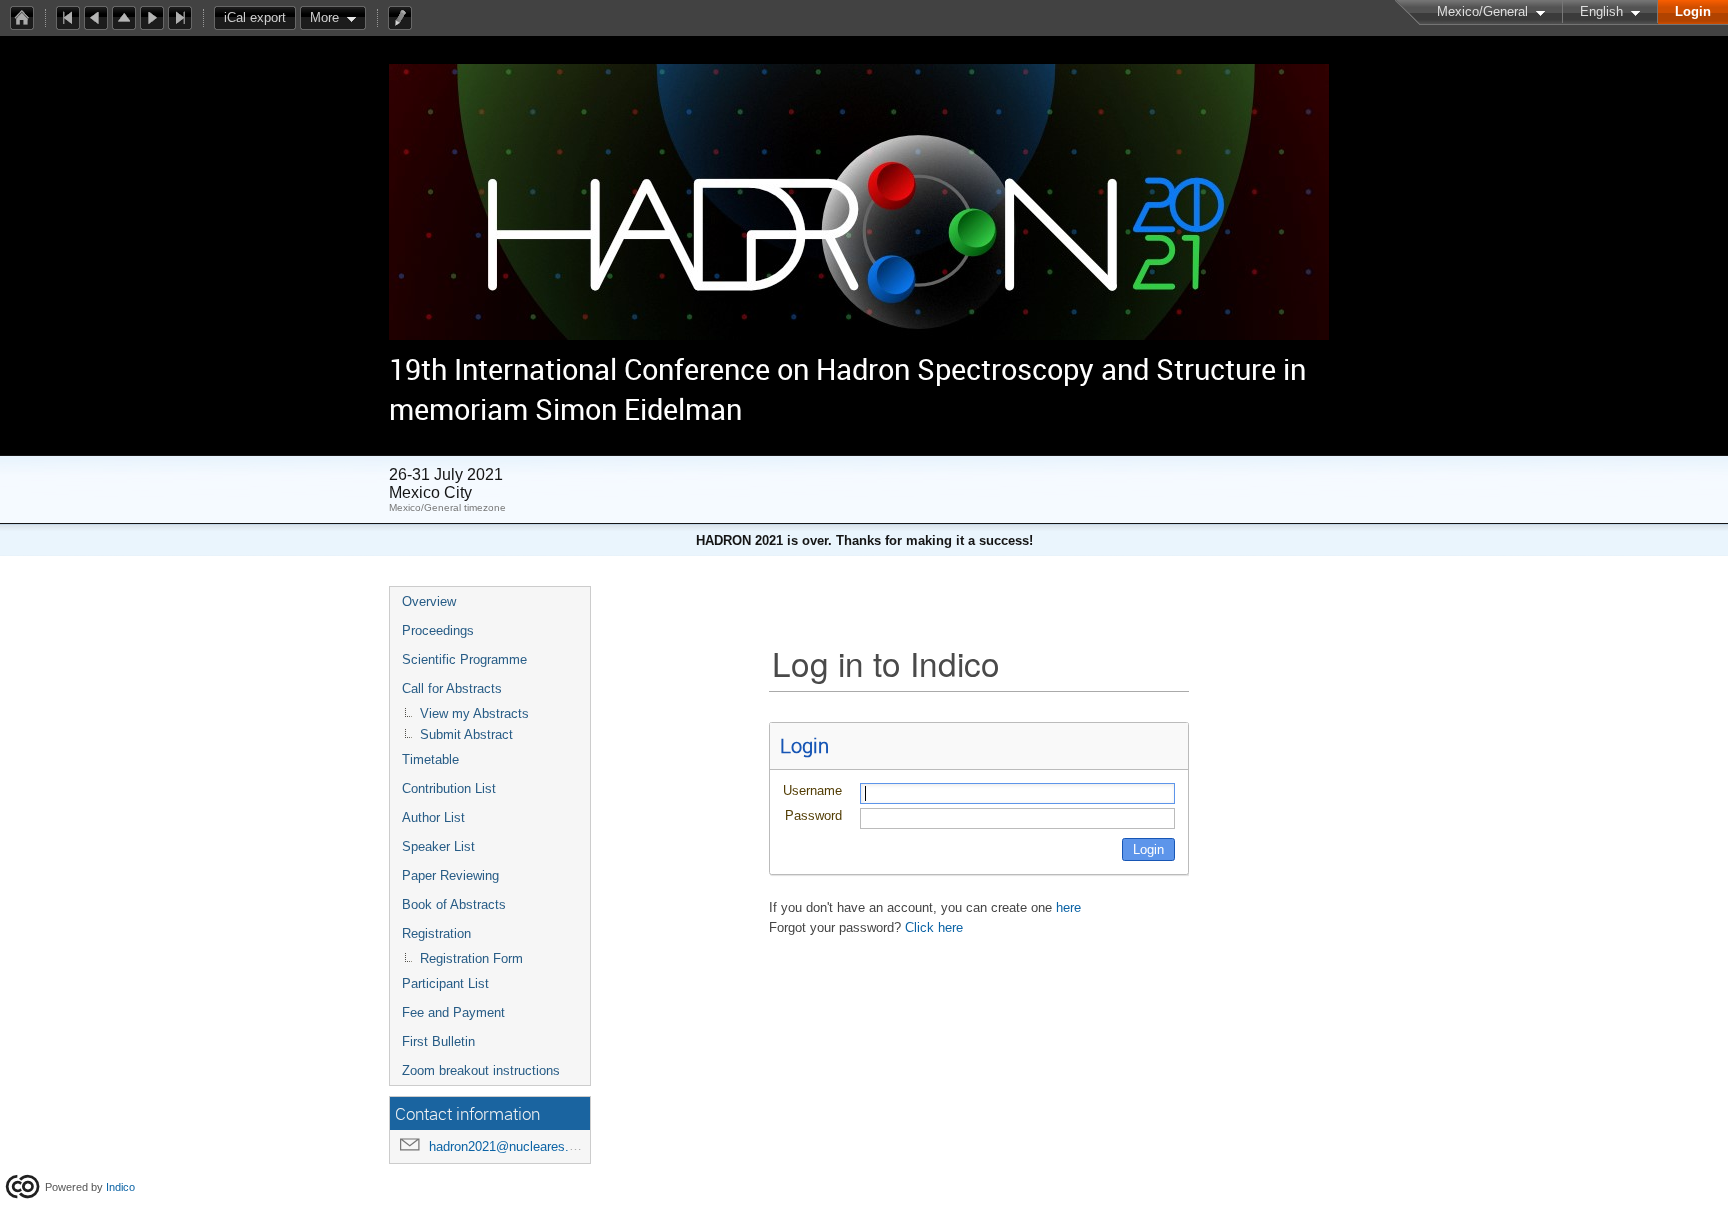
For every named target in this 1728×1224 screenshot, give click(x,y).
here (1068, 907)
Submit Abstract (466, 734)
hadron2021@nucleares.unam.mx (526, 1146)
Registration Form (471, 958)
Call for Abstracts (452, 688)
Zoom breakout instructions (481, 1070)
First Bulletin (438, 1041)
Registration (436, 933)
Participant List (445, 983)
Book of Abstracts (454, 904)
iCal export (255, 17)
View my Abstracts (474, 713)
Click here (934, 927)
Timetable (430, 759)
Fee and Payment (453, 1012)
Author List (433, 817)
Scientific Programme (464, 659)
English (1601, 11)
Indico (120, 1187)
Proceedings (438, 630)
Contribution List (449, 788)
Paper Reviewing (450, 875)
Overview (429, 601)
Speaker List (438, 846)
